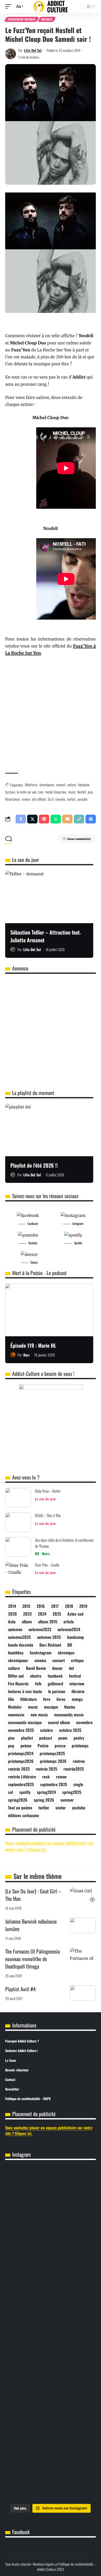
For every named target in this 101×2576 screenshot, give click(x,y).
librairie (78, 1691)
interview (77, 1684)
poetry (79, 1738)
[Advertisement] (51, 715)
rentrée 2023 (19, 1769)
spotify (25, 1792)
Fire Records (18, 1684)
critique (77, 1660)
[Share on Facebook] (21, 819)
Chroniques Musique (22, 19)
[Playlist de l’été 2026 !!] (49, 1130)
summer (67, 1800)
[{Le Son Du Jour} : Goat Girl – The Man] (83, 1895)
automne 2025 (49, 1637)
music (72, 792)
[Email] (67, 819)
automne (15, 1629)
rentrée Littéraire (22, 1777)
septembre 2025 (54, 1784)
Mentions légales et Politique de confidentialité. (63, 2564)
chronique (66, 1653)
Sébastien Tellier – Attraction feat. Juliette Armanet (46, 936)
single (78, 1784)
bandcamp (75, 1637)
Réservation (13, 799)
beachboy (16, 1653)
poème (26, 1746)
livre (47, 1699)
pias (90, 792)
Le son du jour (45, 1499)
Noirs (46, 1553)
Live (41, 792)
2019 (83, 1606)
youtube (82, 799)
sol (10, 1792)
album (27, 1622)
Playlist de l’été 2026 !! (34, 1165)
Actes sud (75, 1614)
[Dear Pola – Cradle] (18, 1572)
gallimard (55, 1684)
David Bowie (36, 1668)
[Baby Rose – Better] (18, 1498)
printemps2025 (52, 1753)
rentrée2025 (74, 1769)
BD (37, 1553)
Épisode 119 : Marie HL (33, 1345)
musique (51, 1707)
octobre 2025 (70, 1730)
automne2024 (69, 1629)
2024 (42, 1614)
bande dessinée (21, 1645)
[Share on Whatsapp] (56, 819)
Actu (12, 1622)
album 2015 (48, 1622)
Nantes (70, 1707)
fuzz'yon (10, 792)
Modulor (15, 1707)
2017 (55, 1606)
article (69, 1622)
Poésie (43, 1746)
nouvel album (59, 1722)
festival (75, 1676)
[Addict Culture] (51, 7)
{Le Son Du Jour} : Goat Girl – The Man (33, 1895)
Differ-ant (16, 1676)
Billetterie (31, 785)
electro (36, 1676)
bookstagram (41, 1653)
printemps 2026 (53, 1761)
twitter (71, 799)
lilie (11, 1699)
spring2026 (18, 1800)
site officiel (39, 799)
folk (38, 1684)
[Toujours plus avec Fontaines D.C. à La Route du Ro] (51, 2201)
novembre (84, 1722)
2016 (41, 1606)
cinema (40, 1660)
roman (61, 1777)
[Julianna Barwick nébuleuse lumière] (83, 1925)
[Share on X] (32, 819)
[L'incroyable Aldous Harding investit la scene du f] (51, 2353)
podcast (46, 1738)
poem (63, 1738)
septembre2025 (21, 1784)
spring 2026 (44, 1800)
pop (11, 1746)
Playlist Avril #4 (20, 1989)
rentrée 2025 (46, 1769)
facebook (84, 785)
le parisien (57, 1691)
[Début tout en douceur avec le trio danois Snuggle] (51, 2396)
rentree (79, 1761)
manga (77, 1699)
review (26, 799)
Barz (26, 1355)
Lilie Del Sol (33, 50)
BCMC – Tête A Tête (48, 1515)
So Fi (51, 799)
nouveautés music (69, 1715)
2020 (12, 1614)
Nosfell (82, 792)
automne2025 (19, 1637)
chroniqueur (47, 785)
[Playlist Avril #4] (83, 1993)
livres (61, 1699)
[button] (10, 6)
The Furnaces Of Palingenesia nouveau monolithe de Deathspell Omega (33, 1959)
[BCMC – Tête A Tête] (18, 1522)
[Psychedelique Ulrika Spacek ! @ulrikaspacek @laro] (51, 2316)
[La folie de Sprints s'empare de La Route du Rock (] (51, 2478)
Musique (47, 19)
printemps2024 (21, 1753)
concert (61, 785)
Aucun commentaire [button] (79, 839)
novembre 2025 (21, 1730)
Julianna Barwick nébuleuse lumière (31, 1925)
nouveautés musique (25, 1722)
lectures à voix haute (25, 1691)
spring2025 (72, 1792)
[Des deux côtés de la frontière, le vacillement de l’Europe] (18, 1547)
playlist (27, 1738)
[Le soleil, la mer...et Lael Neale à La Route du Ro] (51, 2439)
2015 (26, 1606)
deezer (57, 1668)
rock (46, 1777)
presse (60, 1746)
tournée (60, 799)
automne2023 (40, 1629)
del (71, 1668)
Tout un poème (20, 1808)
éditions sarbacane (23, 1815)
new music (39, 1715)
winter (61, 1808)
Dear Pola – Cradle (47, 1565)
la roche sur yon (27, 792)
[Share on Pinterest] (44, 819)
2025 (57, 1614)
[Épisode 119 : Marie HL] (49, 1310)
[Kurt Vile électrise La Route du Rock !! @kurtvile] (51, 2280)
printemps (80, 1746)
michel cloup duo (56, 792)
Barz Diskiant (50, 1645)
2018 (69, 1606)
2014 (12, 1606)
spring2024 (46, 1792)
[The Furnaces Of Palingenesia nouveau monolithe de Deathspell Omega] (83, 1955)
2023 (27, 1614)
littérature (28, 1699)
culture (72, 785)
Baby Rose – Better (48, 1491)
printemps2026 (21, 1761)
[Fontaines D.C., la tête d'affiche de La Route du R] (51, 2240)
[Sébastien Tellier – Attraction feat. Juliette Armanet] (49, 897)
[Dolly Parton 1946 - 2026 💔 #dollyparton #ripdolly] (51, 2175)
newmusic (16, 1715)
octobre (46, 1730)
